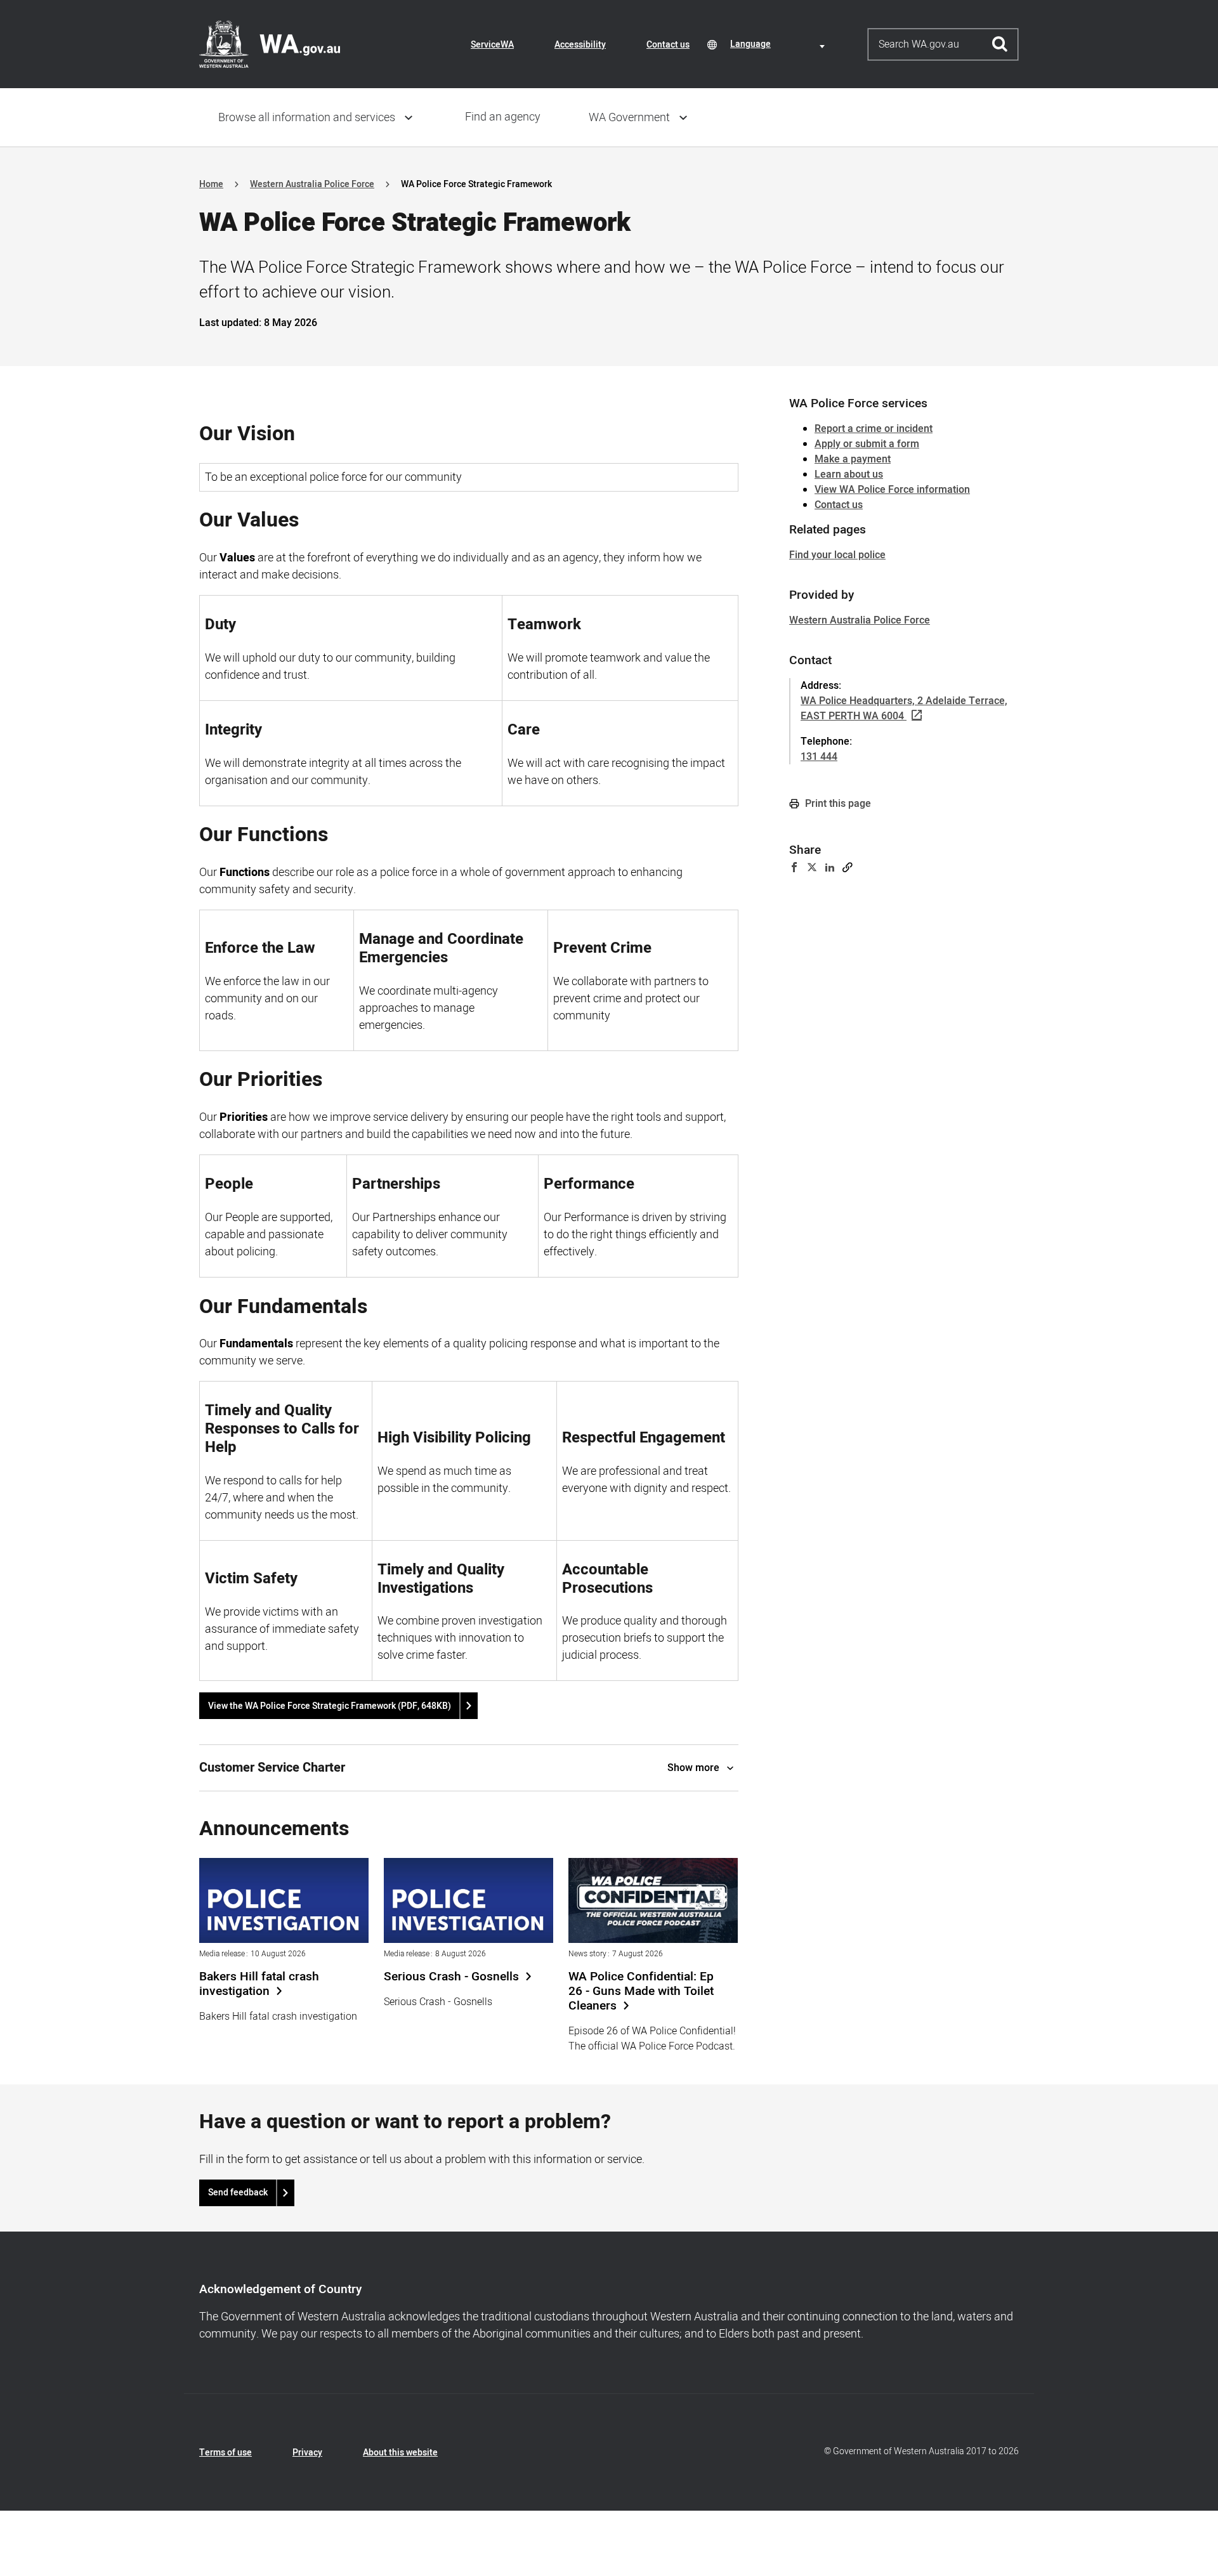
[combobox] (780, 44)
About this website (400, 2453)
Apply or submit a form (867, 444)
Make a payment (853, 459)
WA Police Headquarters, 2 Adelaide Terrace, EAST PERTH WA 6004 (904, 709)
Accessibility (580, 45)
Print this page (837, 804)
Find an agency (503, 117)
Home (211, 184)
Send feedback (238, 2193)
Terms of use (226, 2453)
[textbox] (780, 44)
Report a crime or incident (874, 429)
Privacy (307, 2453)
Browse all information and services (307, 118)
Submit (1000, 44)
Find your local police (837, 555)
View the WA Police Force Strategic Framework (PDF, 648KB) (330, 1706)
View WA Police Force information (892, 490)
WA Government (629, 118)
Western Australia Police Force (312, 184)
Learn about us (849, 474)
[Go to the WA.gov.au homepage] (270, 44)
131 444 (819, 757)
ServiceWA (492, 45)
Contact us (668, 45)
